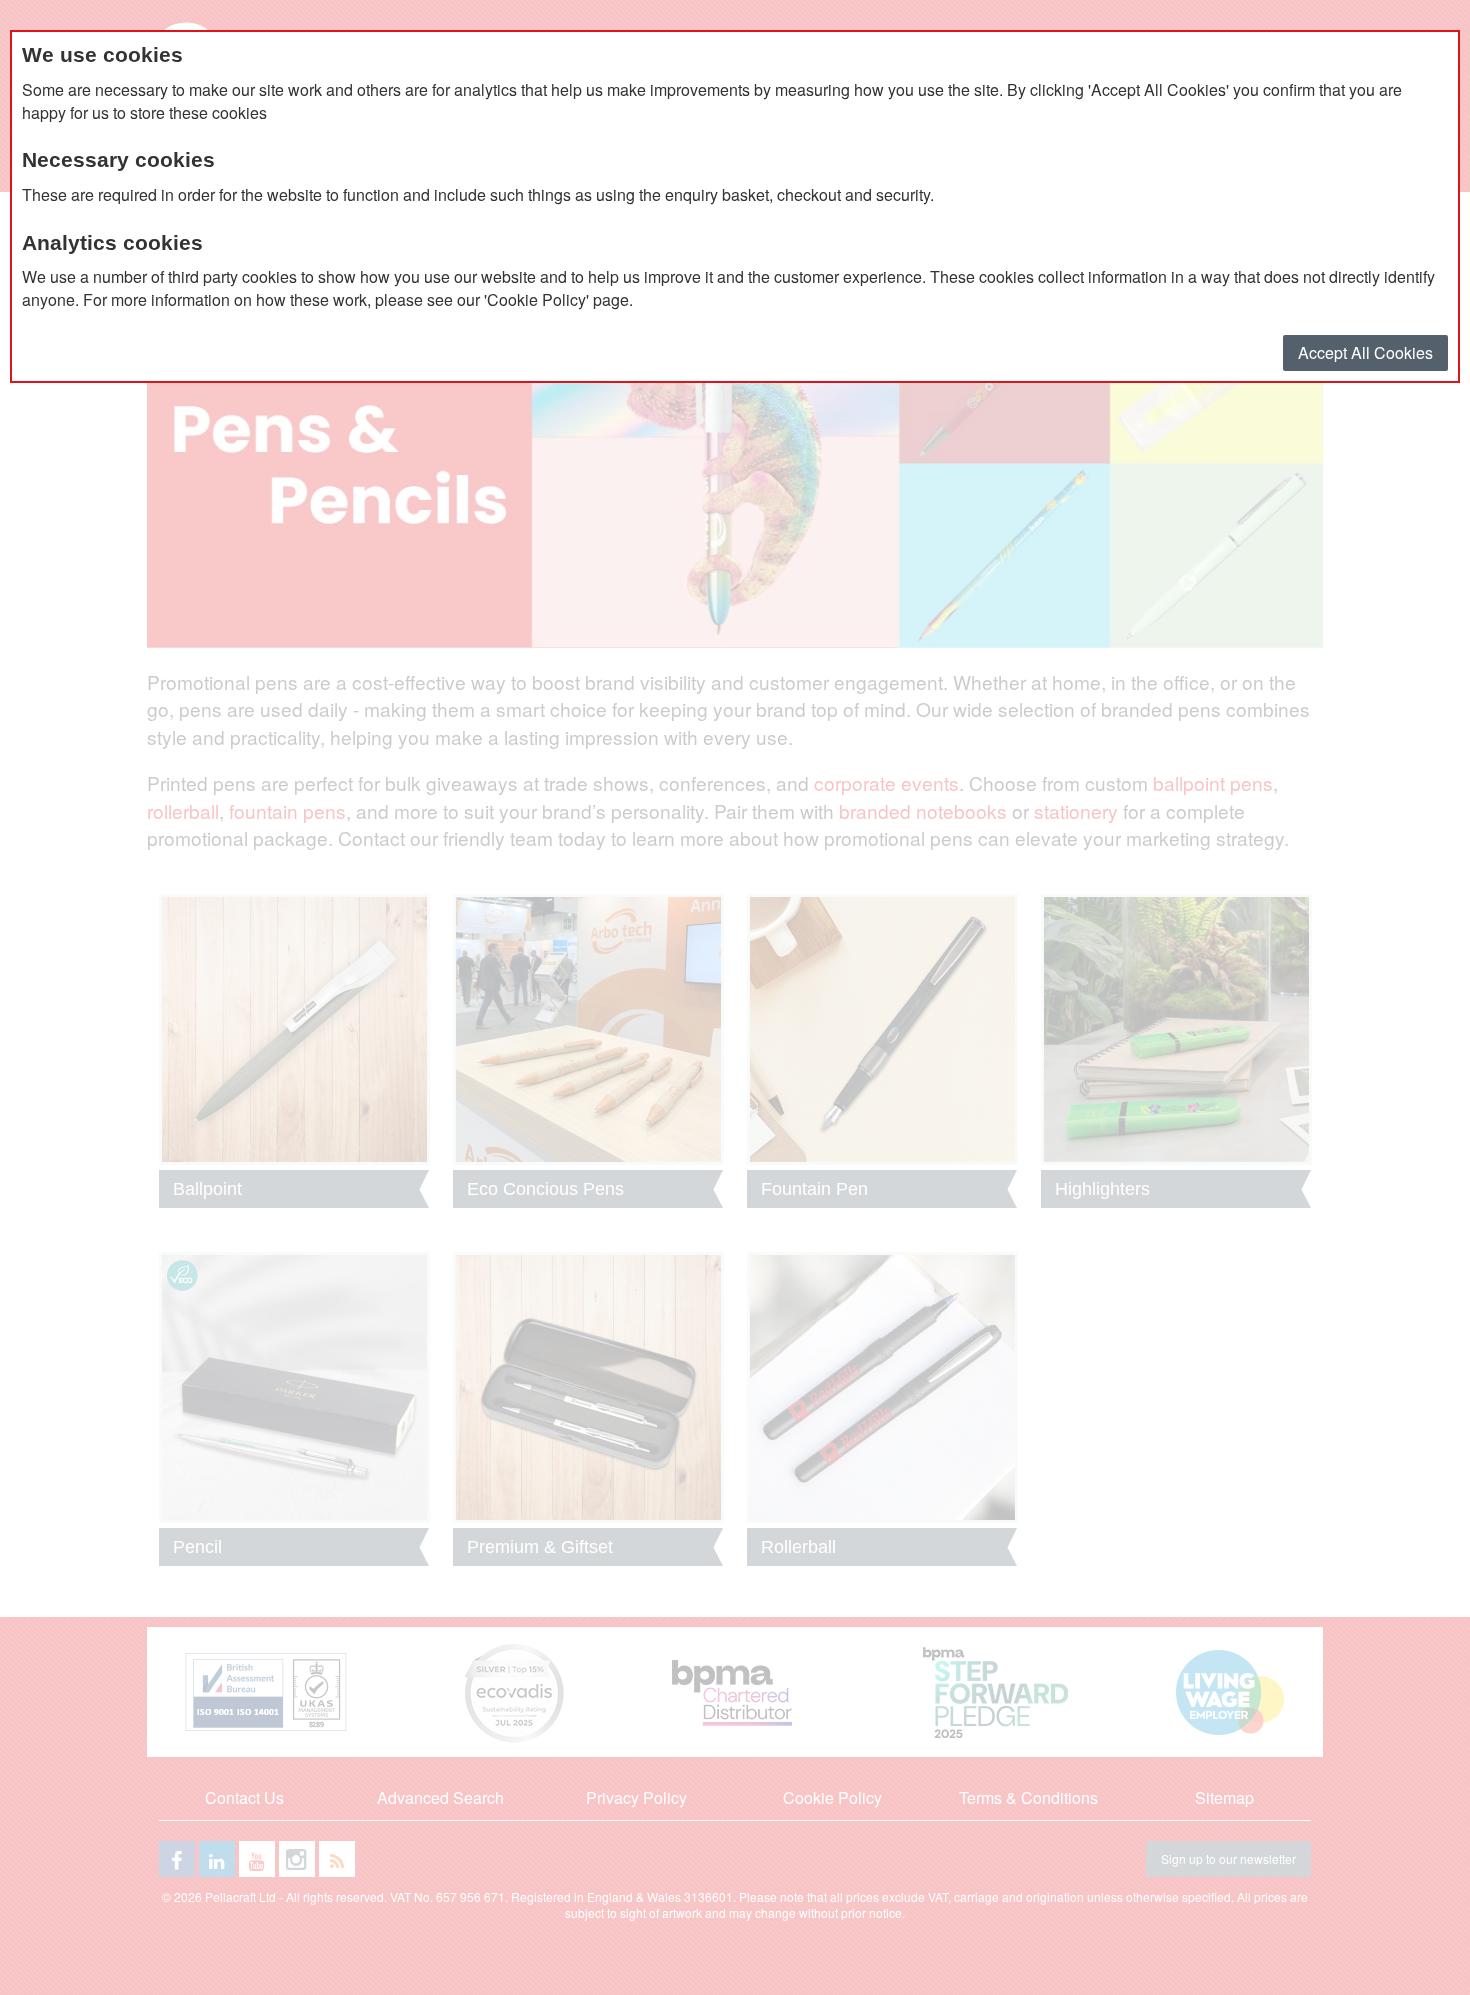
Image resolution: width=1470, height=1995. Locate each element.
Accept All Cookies (1365, 352)
